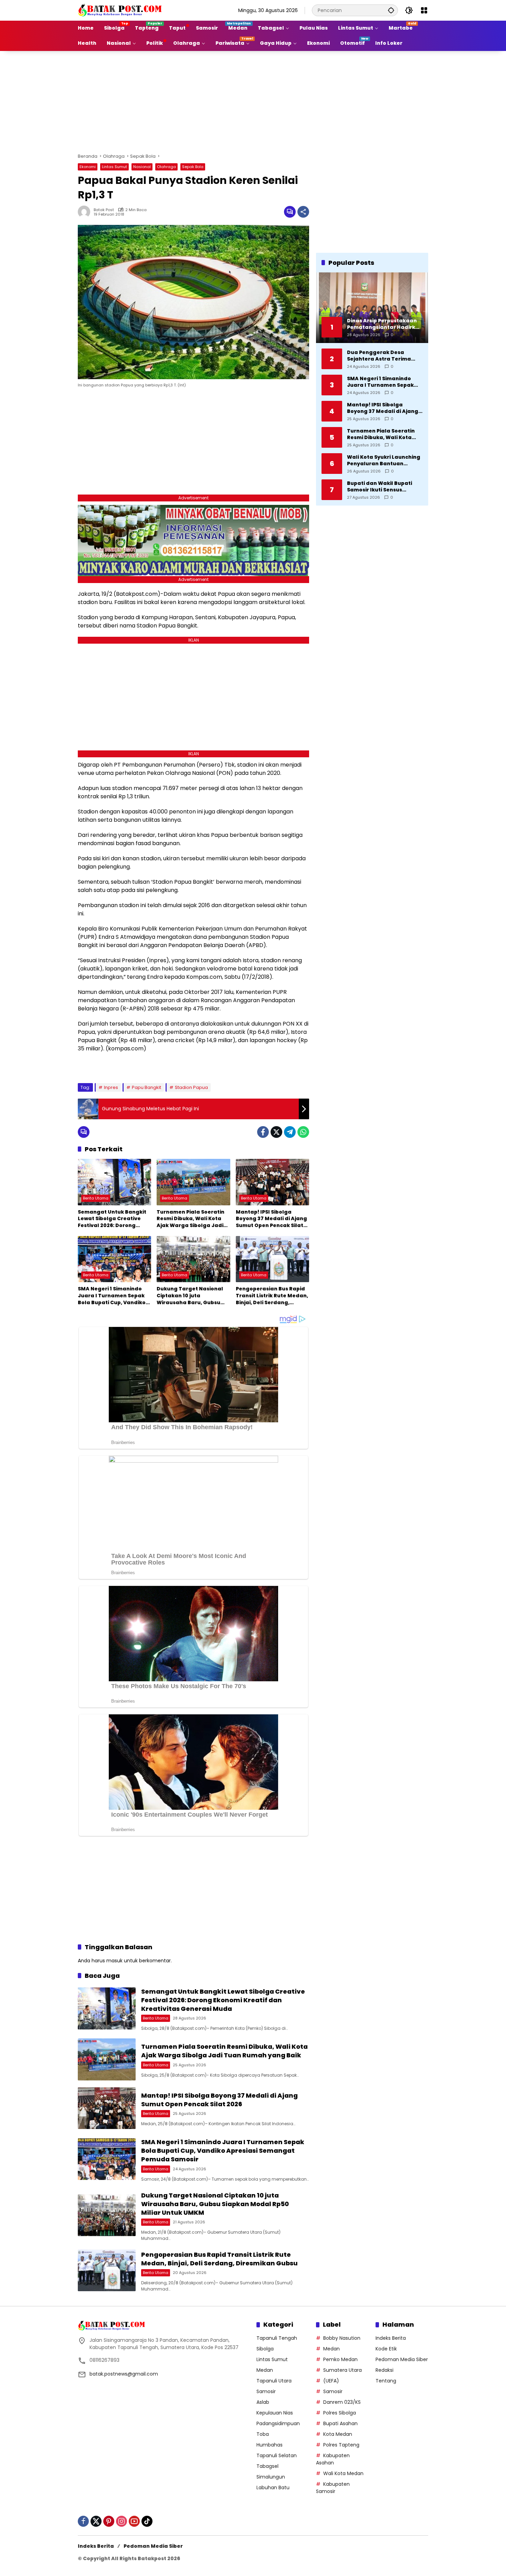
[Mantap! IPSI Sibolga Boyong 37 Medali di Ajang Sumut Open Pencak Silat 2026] (272, 1182)
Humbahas (270, 2445)
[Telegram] (290, 1132)
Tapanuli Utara (274, 2381)
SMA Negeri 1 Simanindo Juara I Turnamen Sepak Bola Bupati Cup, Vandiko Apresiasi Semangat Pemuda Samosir (112, 1296)
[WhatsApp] (303, 1132)
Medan (265, 2370)
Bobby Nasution (342, 2338)
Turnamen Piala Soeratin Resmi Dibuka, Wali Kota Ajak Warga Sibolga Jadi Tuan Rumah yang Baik (191, 1219)
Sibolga (265, 2349)
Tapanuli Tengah (277, 2338)
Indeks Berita (391, 2338)
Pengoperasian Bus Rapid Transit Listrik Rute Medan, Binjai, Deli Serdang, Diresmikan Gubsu (272, 1296)
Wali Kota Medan (343, 2473)
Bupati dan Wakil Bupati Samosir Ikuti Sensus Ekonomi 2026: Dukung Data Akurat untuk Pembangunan (384, 486)
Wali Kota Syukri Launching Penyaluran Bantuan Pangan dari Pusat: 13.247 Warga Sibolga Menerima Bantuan (384, 460)
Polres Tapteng (341, 2445)
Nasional (142, 167)
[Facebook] (263, 1132)
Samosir (266, 2391)
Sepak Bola (193, 167)
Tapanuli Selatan (277, 2455)
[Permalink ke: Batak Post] (86, 212)
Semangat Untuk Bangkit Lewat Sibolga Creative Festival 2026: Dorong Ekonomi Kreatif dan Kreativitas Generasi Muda (114, 1219)
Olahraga (166, 167)
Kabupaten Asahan (333, 2459)
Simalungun (271, 2477)
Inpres (111, 1087)
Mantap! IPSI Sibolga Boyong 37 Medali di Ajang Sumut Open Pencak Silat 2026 (271, 1219)
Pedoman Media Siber (402, 2359)
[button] (391, 10)
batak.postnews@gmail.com (124, 2374)
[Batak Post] (121, 10)
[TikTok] (147, 2521)
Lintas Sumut (114, 167)
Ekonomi (88, 167)
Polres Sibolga (340, 2413)
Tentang (386, 2381)
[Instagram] (122, 2521)
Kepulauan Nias (275, 2413)
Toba (263, 2434)
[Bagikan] (303, 212)
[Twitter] (276, 1132)
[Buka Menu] (424, 10)
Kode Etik (386, 2349)
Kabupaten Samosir (333, 2488)
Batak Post (104, 210)
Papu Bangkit (146, 1087)
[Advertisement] (253, 101)
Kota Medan (338, 2434)
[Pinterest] (109, 2521)
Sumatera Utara (342, 2370)
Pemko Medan (340, 2359)
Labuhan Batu (273, 2487)
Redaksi (384, 2370)
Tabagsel (267, 2466)
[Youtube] (134, 2521)
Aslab (263, 2402)
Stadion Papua (191, 1087)
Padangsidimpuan (278, 2423)
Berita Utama (96, 1198)
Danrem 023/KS (342, 2402)
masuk (114, 1961)
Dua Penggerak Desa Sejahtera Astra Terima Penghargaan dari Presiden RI (385, 356)
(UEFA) (331, 2381)
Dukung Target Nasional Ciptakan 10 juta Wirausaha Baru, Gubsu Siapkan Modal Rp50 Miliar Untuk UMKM (192, 1296)
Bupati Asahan (340, 2423)
